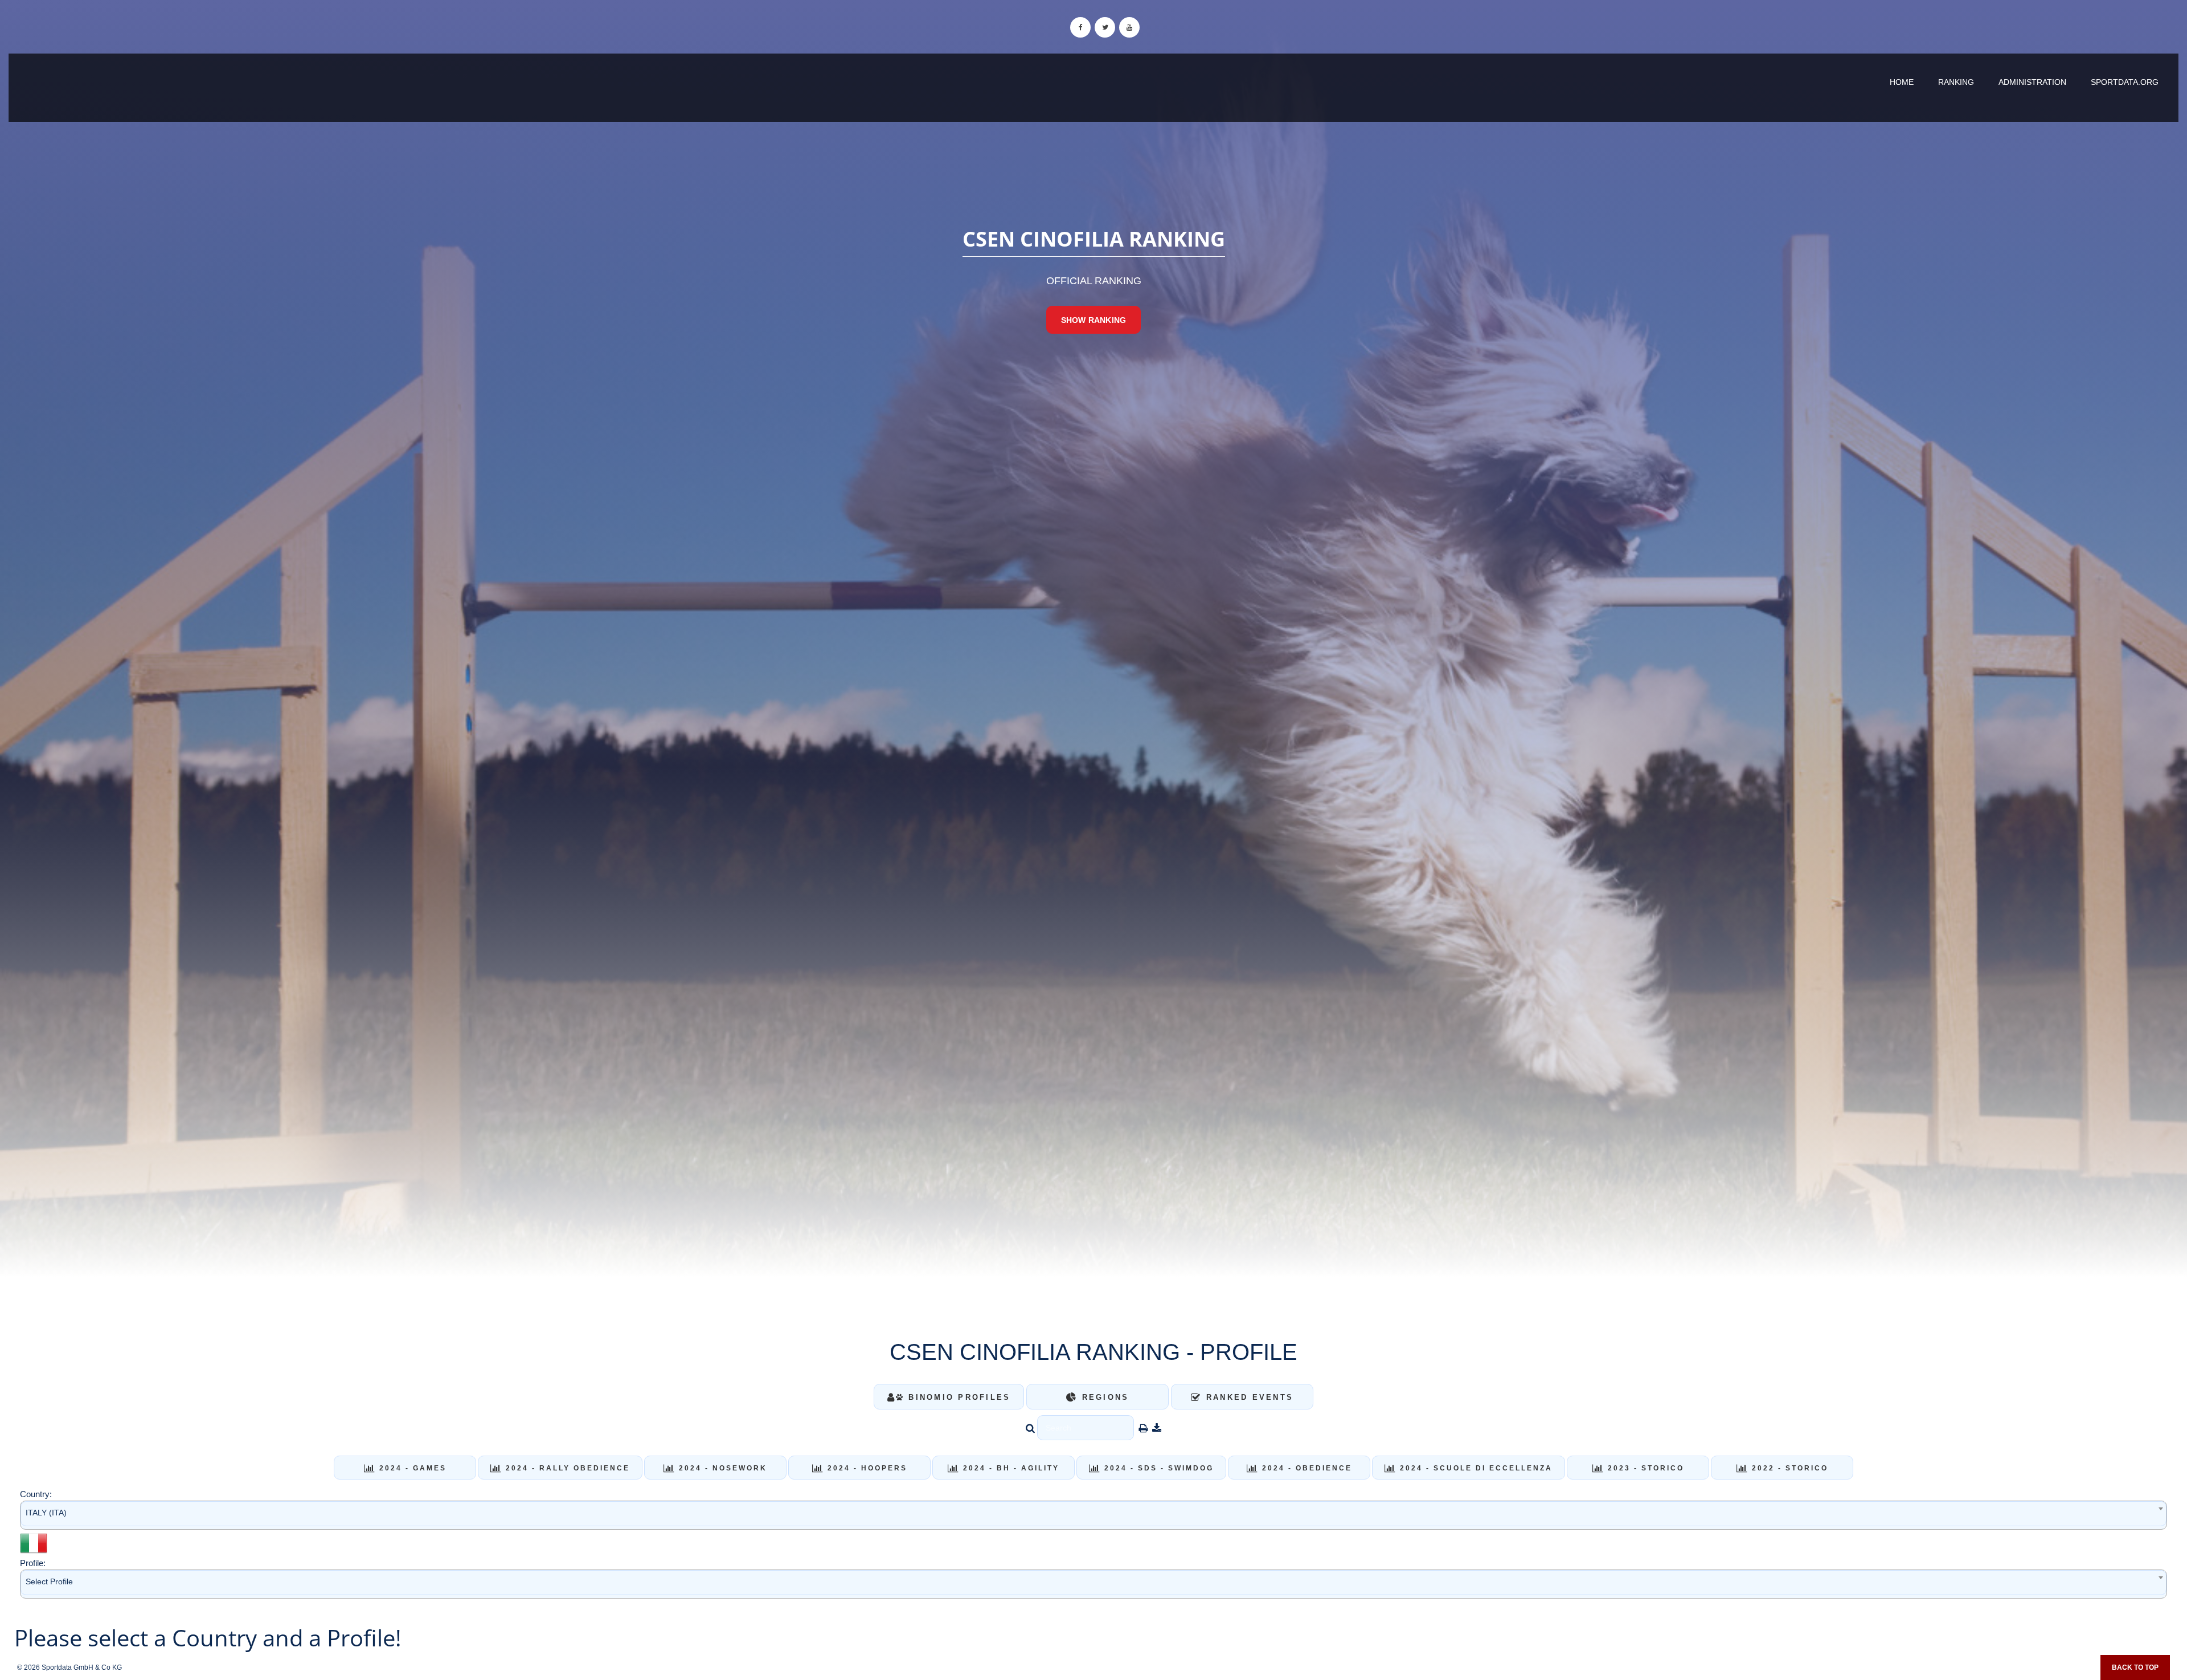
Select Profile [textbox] (49, 1581)
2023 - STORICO (1644, 1468)
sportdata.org (2125, 82)
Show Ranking (1093, 320)
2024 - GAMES (411, 1468)
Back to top (2135, 1667)
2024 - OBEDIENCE (1305, 1468)
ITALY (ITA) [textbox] (46, 1513)
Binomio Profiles (957, 1397)
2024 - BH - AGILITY (1009, 1468)
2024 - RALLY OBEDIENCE (566, 1468)
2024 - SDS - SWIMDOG (1157, 1468)
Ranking (1956, 82)
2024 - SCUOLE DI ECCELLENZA (1475, 1468)
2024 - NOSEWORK (721, 1468)
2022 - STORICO (1788, 1468)
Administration (2032, 82)
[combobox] (1093, 1515)
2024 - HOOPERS (866, 1468)
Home (1902, 82)
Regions (1103, 1397)
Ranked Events (1248, 1397)
